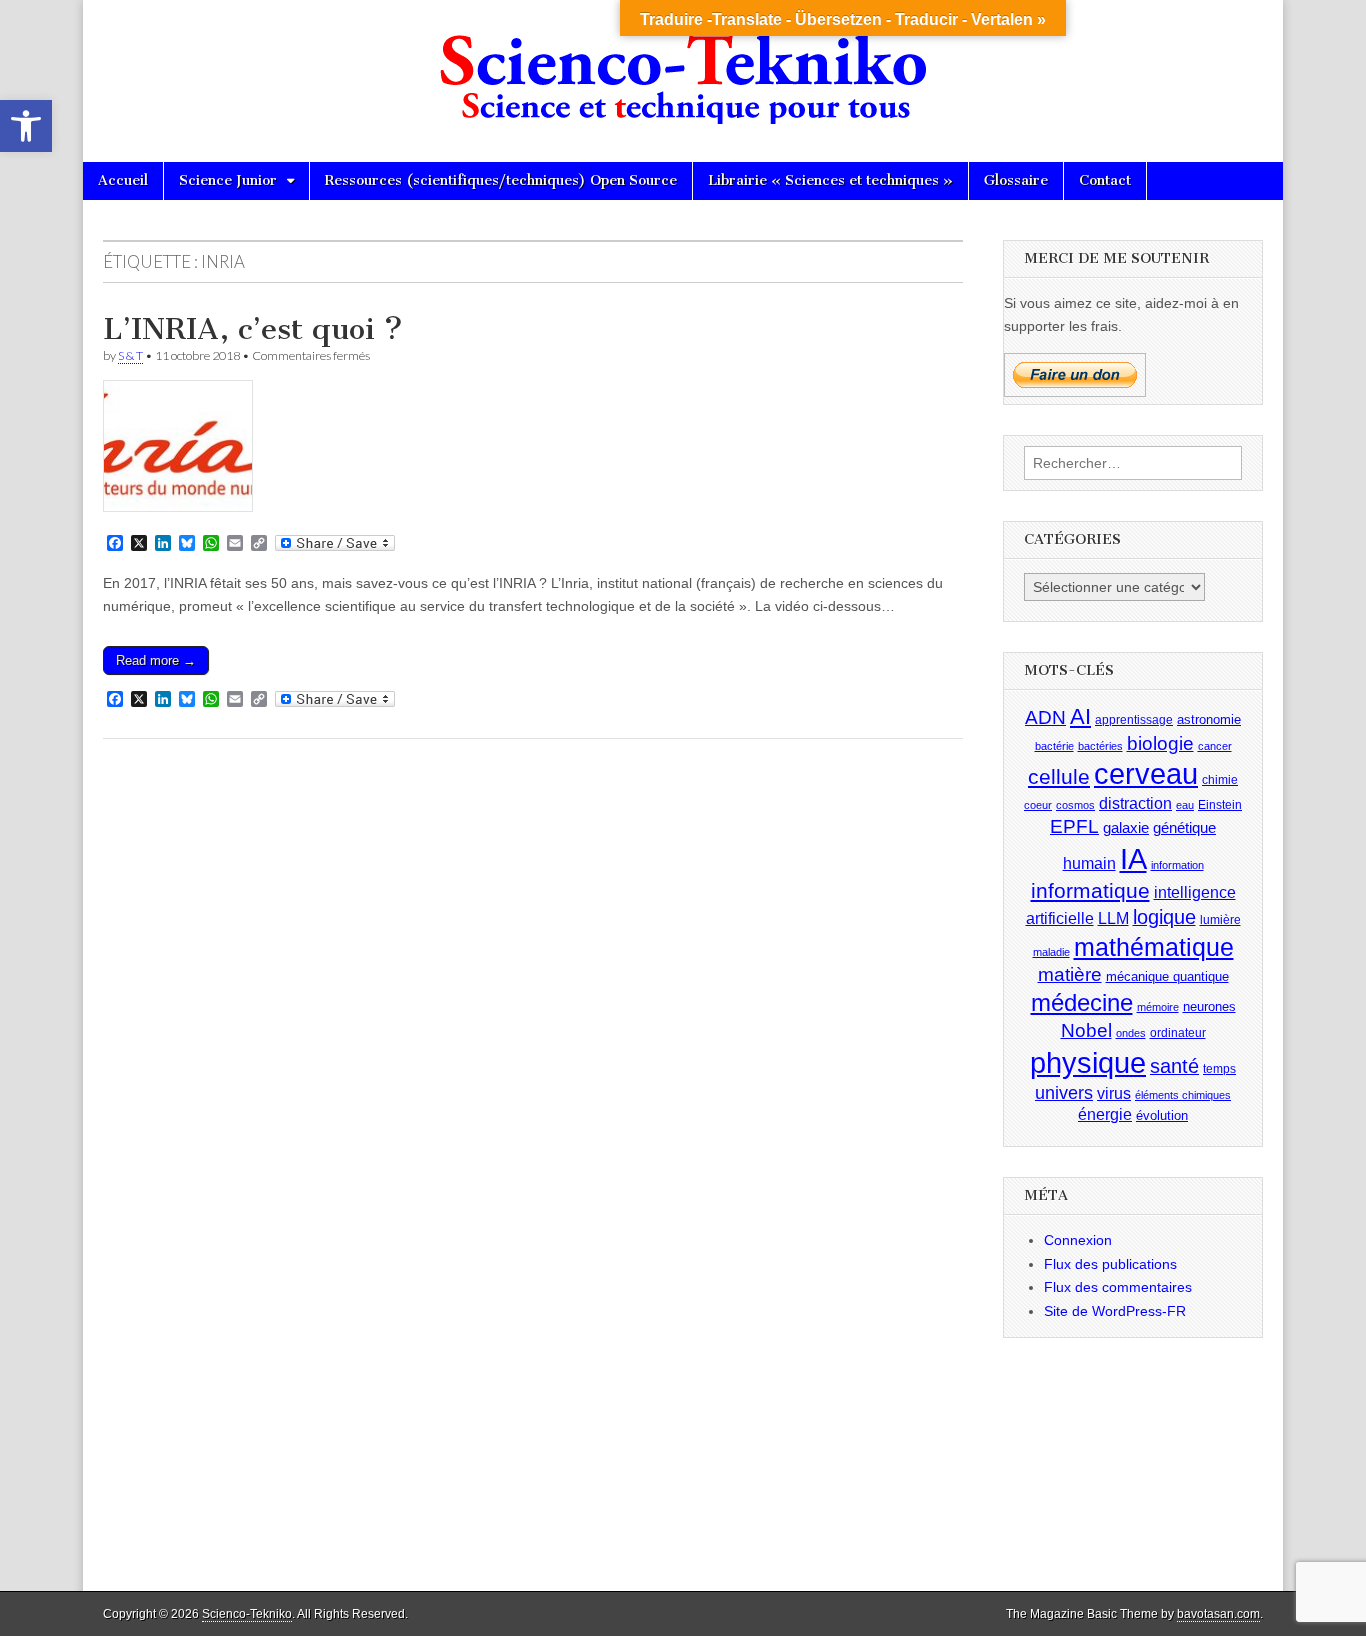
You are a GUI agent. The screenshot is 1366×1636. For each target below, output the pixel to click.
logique (1164, 917)
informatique (1090, 891)
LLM (1113, 918)
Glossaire (1016, 180)
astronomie (1209, 719)
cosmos (1075, 805)
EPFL (1074, 826)
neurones (1209, 1006)
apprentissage (1134, 720)
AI (1080, 716)
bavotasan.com (1218, 1614)
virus (1114, 1093)
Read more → (156, 660)
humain (1089, 863)
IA (1133, 858)
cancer (1215, 746)
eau (1185, 805)
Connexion (1078, 1240)
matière (1070, 974)
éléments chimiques (1183, 1095)
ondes (1131, 1033)
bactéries (1100, 746)
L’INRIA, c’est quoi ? (253, 329)
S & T (130, 355)
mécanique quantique (1167, 976)
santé (1174, 1066)
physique (1088, 1062)
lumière (1220, 920)
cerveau (1146, 774)
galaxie (1126, 828)
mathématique (1154, 947)
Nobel (1086, 1030)
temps (1219, 1069)
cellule (1059, 777)
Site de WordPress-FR (1115, 1311)
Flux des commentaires (1118, 1287)
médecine (1082, 1002)
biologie (1160, 743)
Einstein (1220, 805)
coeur (1038, 805)
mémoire (1158, 1007)
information (1177, 865)
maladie (1051, 952)
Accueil (123, 180)
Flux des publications (1110, 1264)
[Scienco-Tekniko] (683, 66)
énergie (1105, 1114)
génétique (1184, 828)
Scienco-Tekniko (247, 1614)
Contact (1105, 180)
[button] (26, 126)
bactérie (1054, 746)
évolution (1162, 1115)
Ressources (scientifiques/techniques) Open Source (501, 180)
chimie (1220, 780)
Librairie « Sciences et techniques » (830, 180)
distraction (1135, 803)
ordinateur (1178, 1033)
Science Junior (228, 180)
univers (1064, 1093)
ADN (1045, 717)
